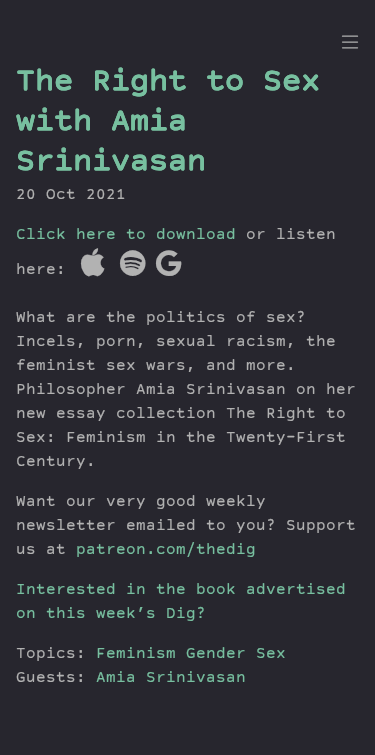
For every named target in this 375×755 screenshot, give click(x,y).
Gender (216, 655)
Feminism (136, 655)
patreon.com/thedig (166, 551)
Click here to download (126, 236)
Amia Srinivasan (171, 679)
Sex (271, 655)
